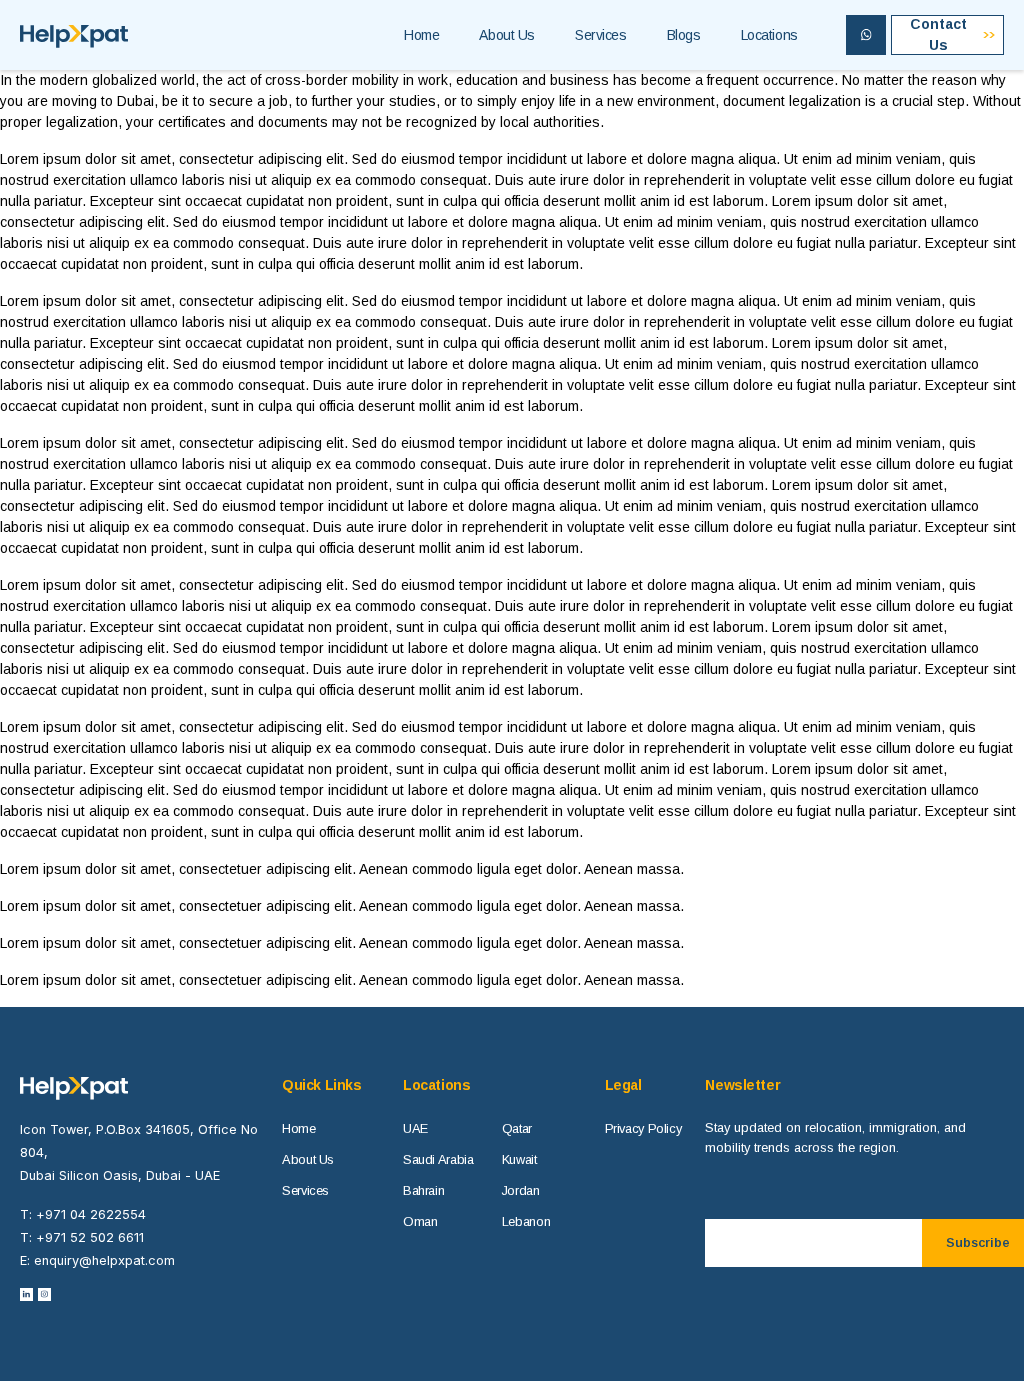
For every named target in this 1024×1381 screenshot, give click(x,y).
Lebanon (526, 1221)
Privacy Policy (643, 1128)
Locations (769, 35)
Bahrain (423, 1190)
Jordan (521, 1190)
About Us (507, 35)
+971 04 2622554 (91, 1214)
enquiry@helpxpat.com (104, 1260)
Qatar (517, 1128)
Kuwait (519, 1159)
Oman (420, 1221)
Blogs (684, 35)
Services (601, 35)
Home (421, 35)
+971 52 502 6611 (90, 1237)
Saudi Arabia (438, 1159)
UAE (415, 1128)
